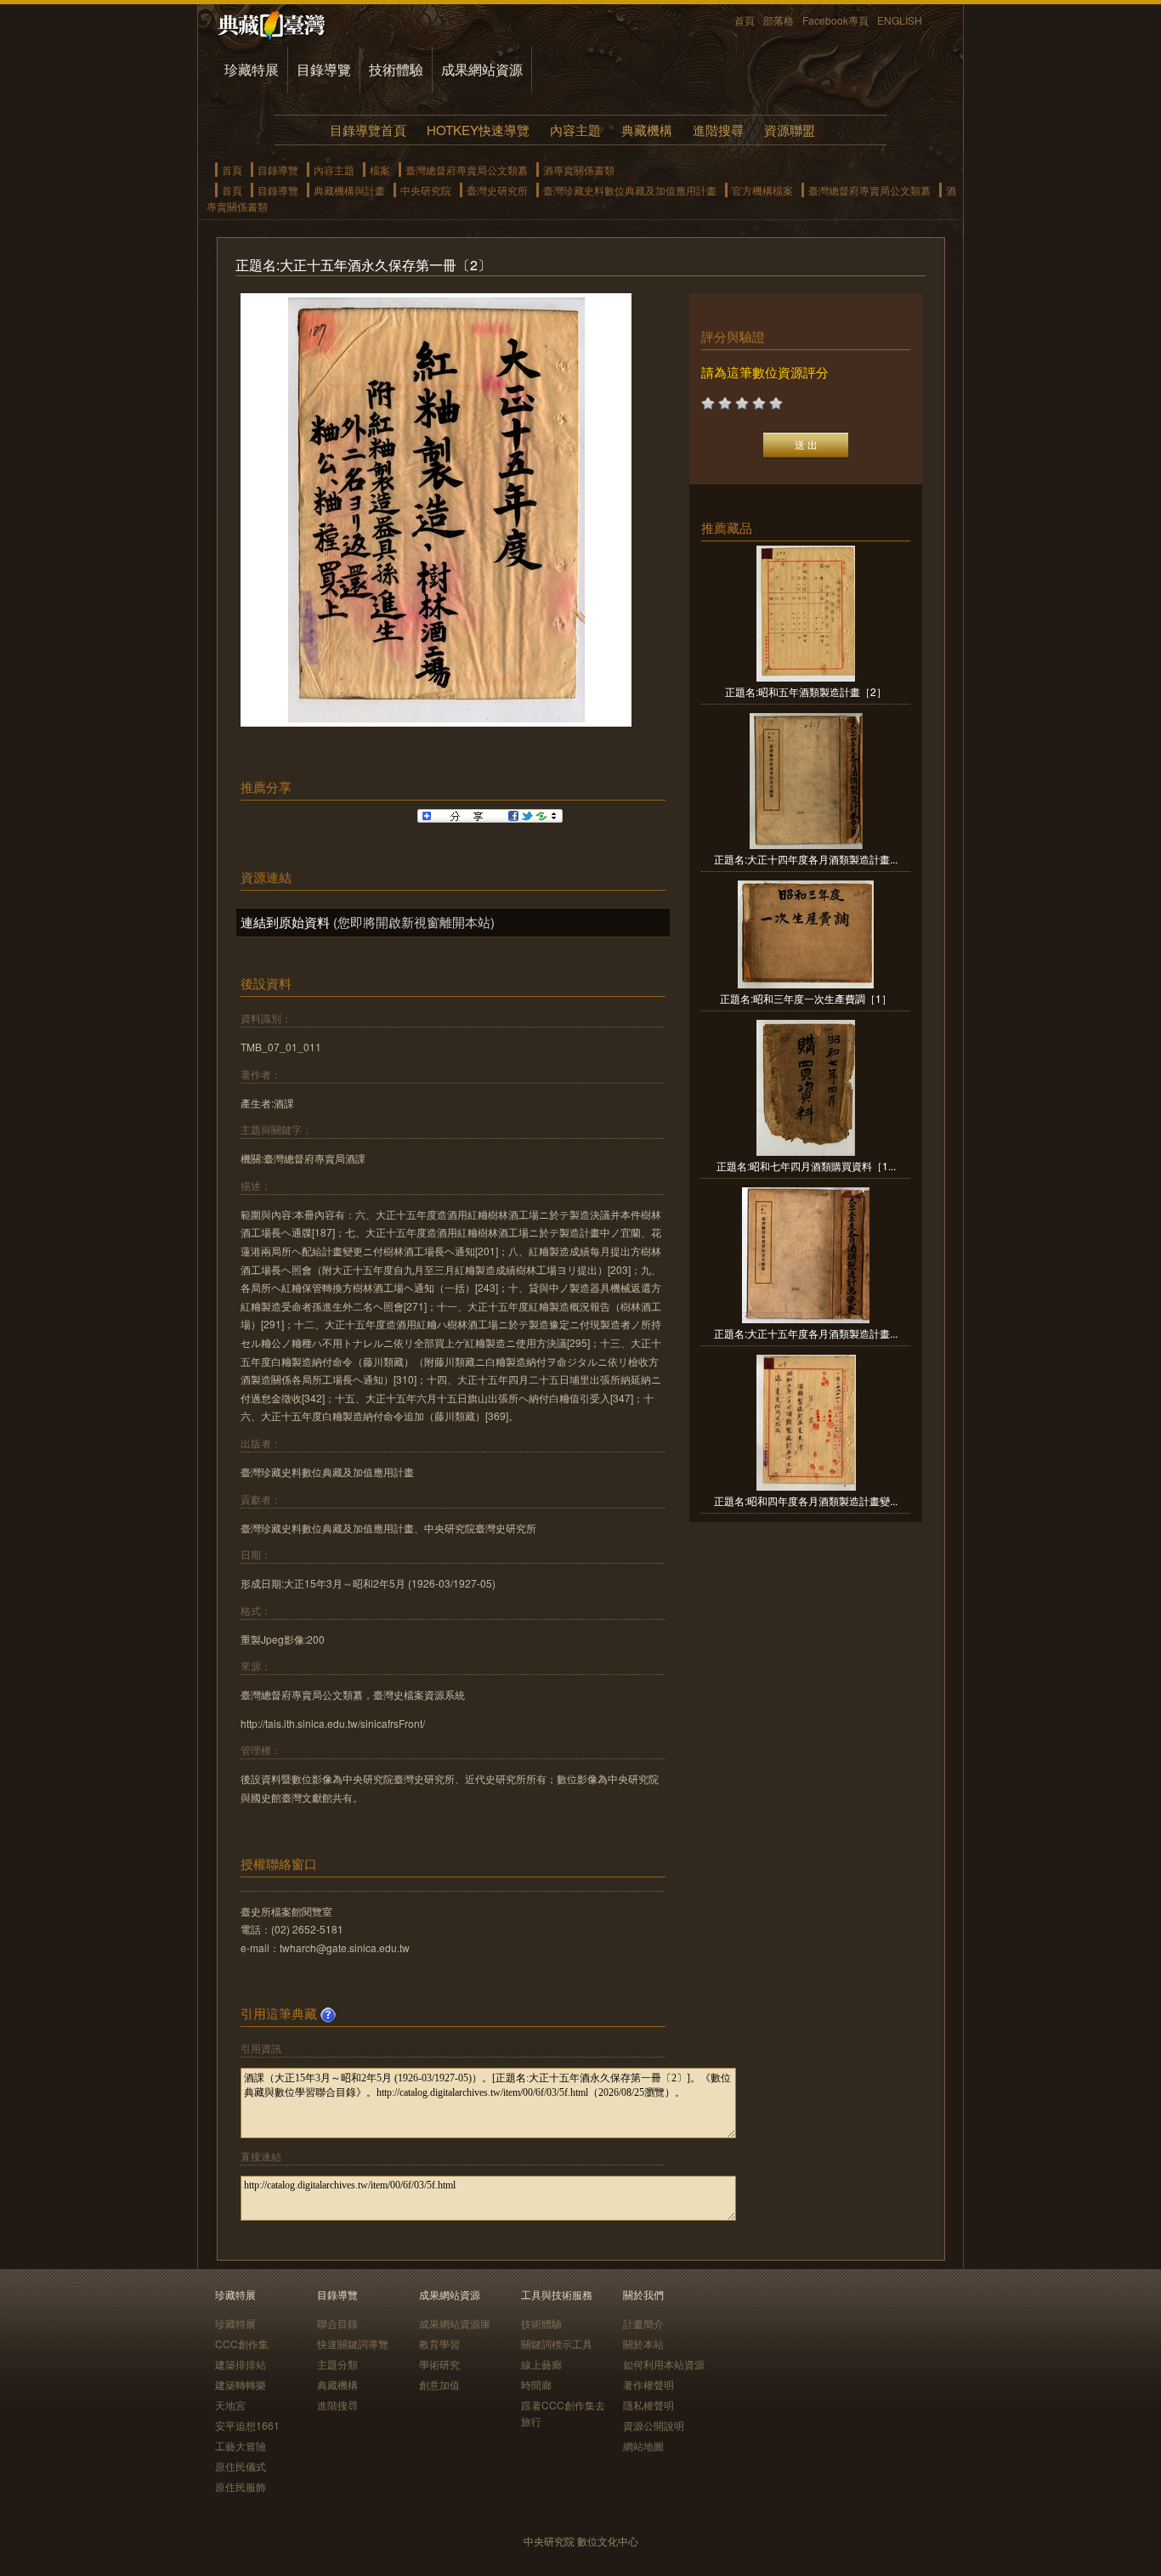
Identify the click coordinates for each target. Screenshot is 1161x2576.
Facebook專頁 (835, 20)
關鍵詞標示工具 (557, 2344)
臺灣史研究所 (497, 190)
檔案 (380, 170)
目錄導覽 (324, 69)
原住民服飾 (241, 2486)
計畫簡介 (643, 2323)
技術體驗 (396, 69)
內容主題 (575, 130)
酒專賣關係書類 (579, 170)
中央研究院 (426, 190)
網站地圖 (643, 2446)
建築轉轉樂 (241, 2384)
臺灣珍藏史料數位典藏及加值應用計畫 (630, 190)
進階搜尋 (718, 130)
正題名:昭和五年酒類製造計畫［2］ (806, 691)
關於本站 (643, 2344)
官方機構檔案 (762, 190)
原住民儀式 (241, 2466)
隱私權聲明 (648, 2405)
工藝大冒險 (241, 2446)
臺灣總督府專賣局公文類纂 (467, 170)
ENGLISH (900, 20)
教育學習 (439, 2344)
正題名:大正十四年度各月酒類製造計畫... (806, 859)
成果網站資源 (482, 69)
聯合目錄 (337, 2323)
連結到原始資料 (285, 922)
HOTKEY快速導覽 (478, 130)
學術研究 (439, 2364)
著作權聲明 (648, 2384)
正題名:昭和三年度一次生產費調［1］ (806, 998)
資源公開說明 (654, 2425)
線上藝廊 (541, 2364)
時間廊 (536, 2384)
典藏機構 (647, 130)
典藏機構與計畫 (349, 190)
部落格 (779, 20)
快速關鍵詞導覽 (353, 2344)
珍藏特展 (252, 69)
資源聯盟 (790, 130)
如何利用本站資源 (664, 2364)
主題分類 (337, 2364)
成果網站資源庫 (455, 2323)
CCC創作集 (242, 2344)
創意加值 (439, 2384)
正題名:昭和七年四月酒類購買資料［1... (806, 1166)
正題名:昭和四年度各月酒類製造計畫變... (806, 1500)
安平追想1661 (247, 2425)
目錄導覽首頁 (368, 130)
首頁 (745, 20)
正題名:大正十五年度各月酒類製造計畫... (806, 1333)
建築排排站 (241, 2364)
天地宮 (230, 2405)
